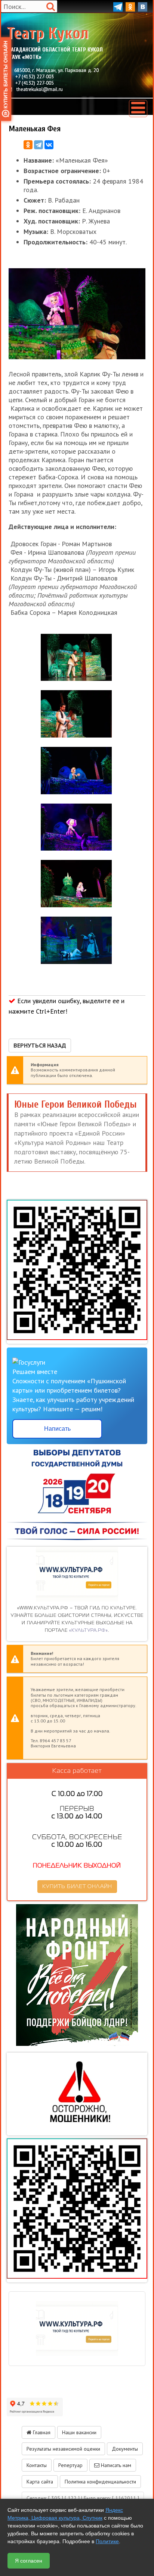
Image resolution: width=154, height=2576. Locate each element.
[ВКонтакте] (49, 145)
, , (56, 70)
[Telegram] (38, 145)
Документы (125, 2449)
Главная (41, 2432)
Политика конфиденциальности (100, 2482)
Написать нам (115, 2465)
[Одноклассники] (28, 145)
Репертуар (70, 2465)
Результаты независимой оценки (63, 2449)
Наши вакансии (79, 2432)
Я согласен (29, 2561)
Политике (107, 2541)
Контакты (37, 2465)
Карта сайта (40, 2482)
